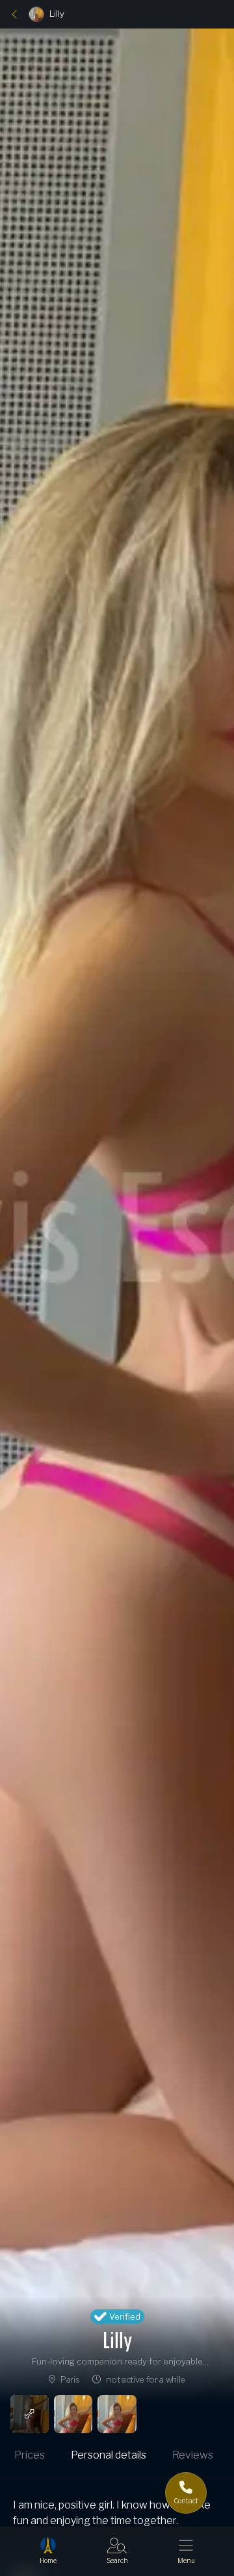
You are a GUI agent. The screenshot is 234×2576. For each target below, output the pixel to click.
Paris (70, 2379)
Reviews (193, 2455)
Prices (30, 2455)
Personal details (109, 2455)
